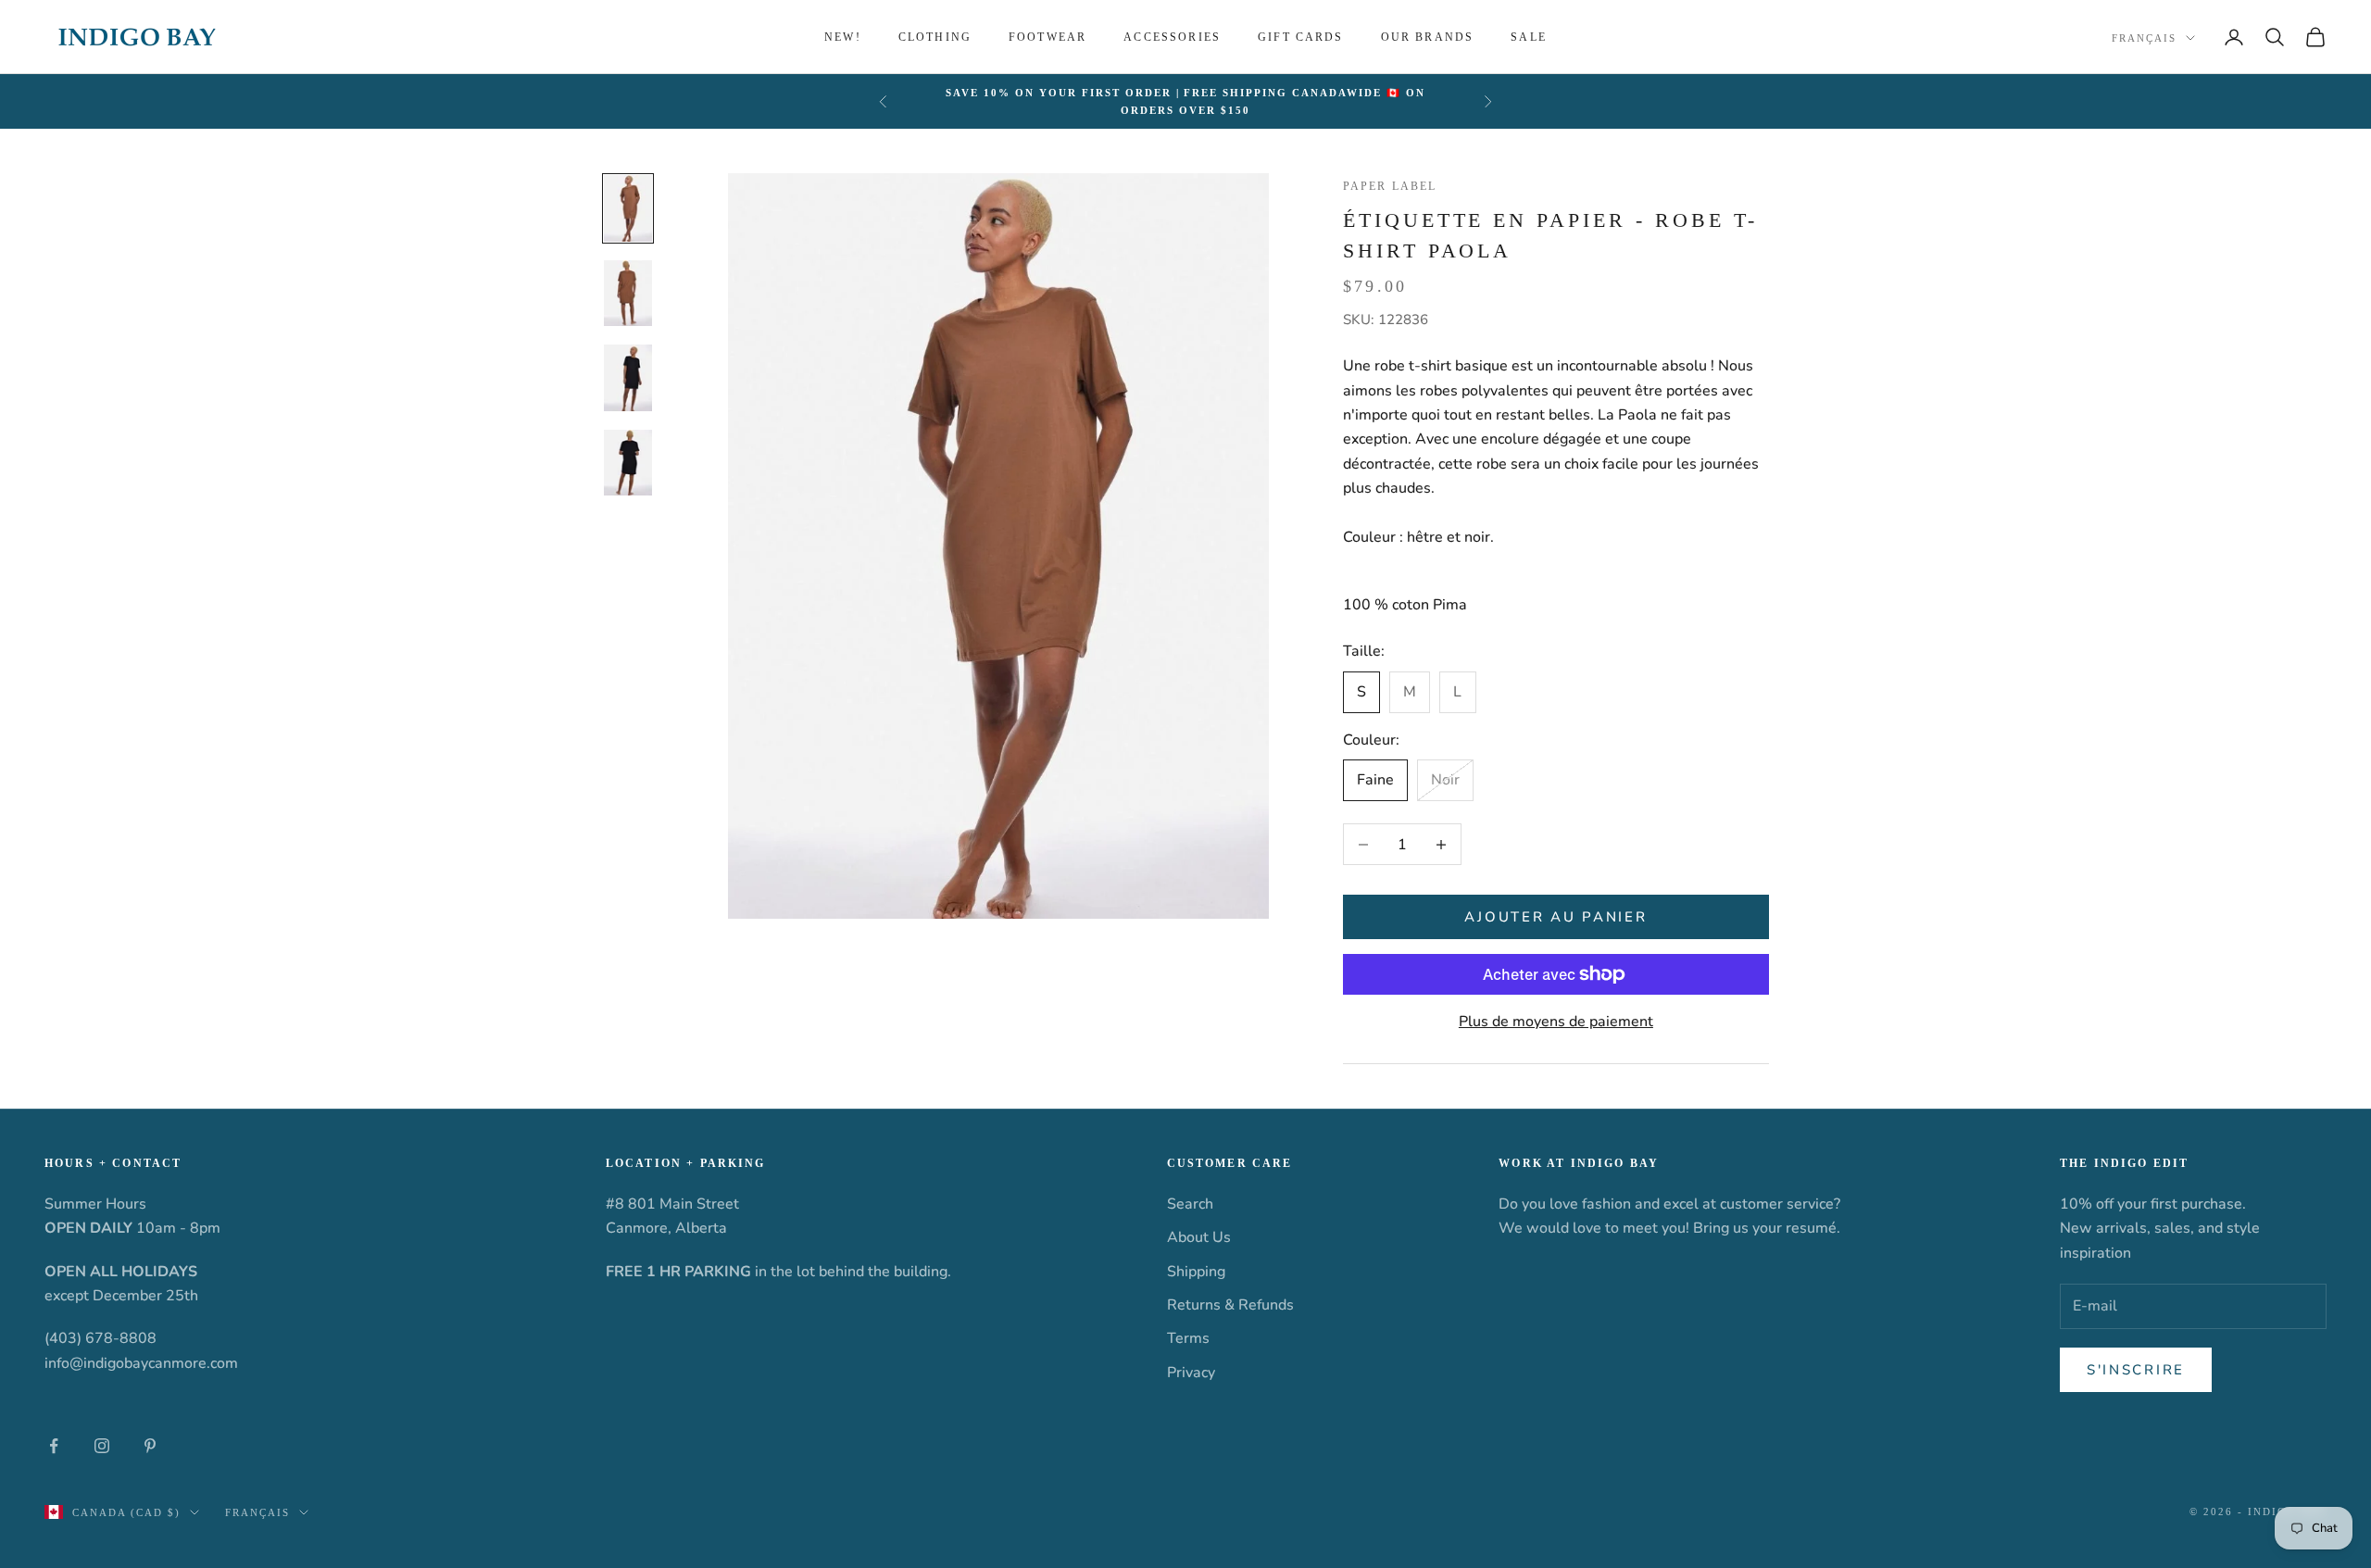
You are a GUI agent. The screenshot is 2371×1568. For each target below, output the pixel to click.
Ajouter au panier (1556, 917)
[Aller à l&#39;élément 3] (628, 378)
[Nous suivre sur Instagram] (102, 1446)
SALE (1529, 37)
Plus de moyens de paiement (1556, 1022)
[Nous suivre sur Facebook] (54, 1446)
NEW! (843, 37)
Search (1190, 1204)
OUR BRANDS (1428, 37)
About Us (1199, 1237)
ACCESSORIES (1172, 37)
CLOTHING (935, 37)
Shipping (1196, 1272)
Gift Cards (1301, 37)
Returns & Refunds (1230, 1305)
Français (2144, 38)
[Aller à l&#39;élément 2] (628, 293)
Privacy (1191, 1373)
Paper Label (1390, 186)
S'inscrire (2136, 1370)
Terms (1188, 1338)
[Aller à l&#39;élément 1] (628, 208)
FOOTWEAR (1048, 37)
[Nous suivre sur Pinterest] (150, 1446)
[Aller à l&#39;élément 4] (628, 462)
